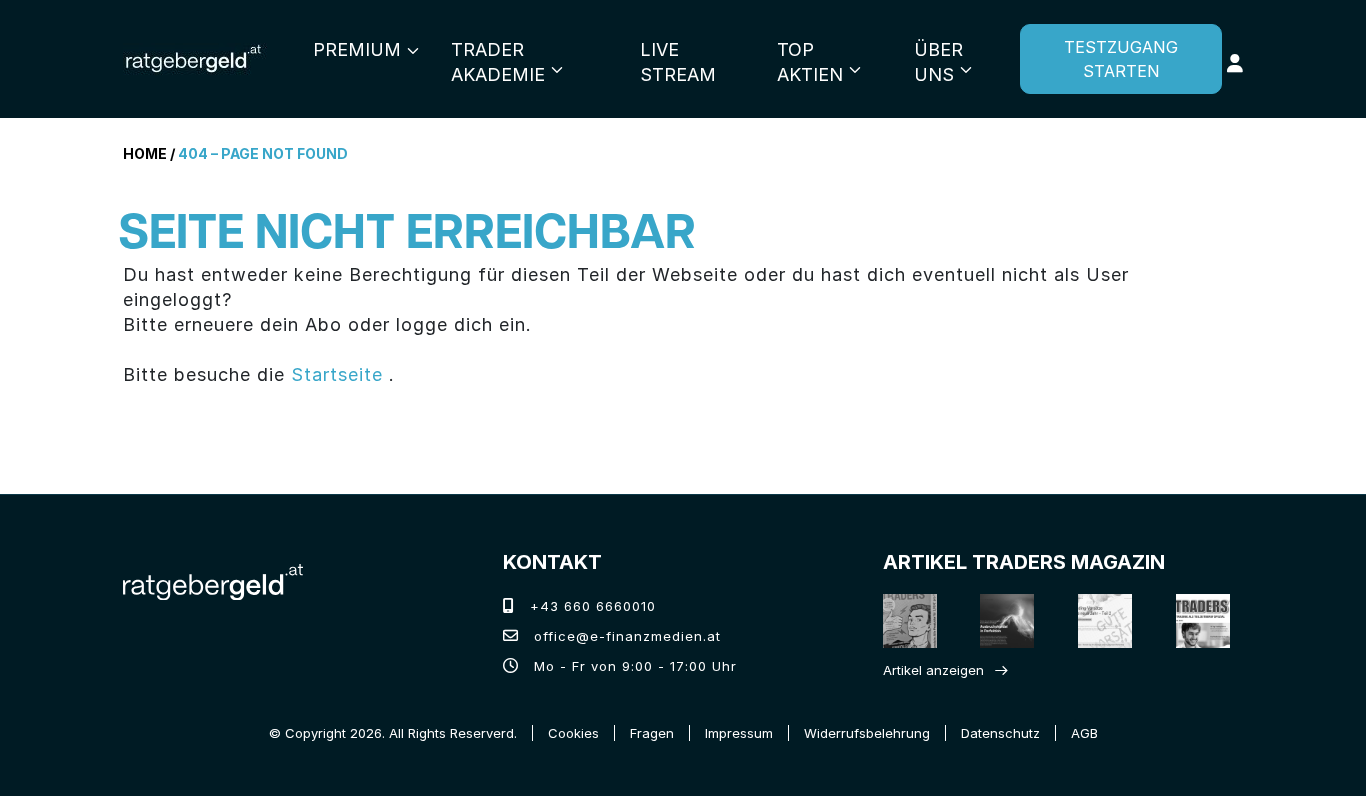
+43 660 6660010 (590, 606)
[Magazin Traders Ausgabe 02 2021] (904, 620)
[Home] (213, 580)
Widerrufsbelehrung (867, 733)
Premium (357, 49)
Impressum (739, 733)
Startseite (337, 374)
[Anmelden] (1235, 63)
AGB (1084, 733)
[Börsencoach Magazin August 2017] (1001, 620)
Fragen (652, 733)
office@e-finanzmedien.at (625, 636)
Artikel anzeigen (933, 670)
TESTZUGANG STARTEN (1121, 59)
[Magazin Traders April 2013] (1196, 620)
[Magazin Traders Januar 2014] (1099, 620)
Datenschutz (1000, 733)
